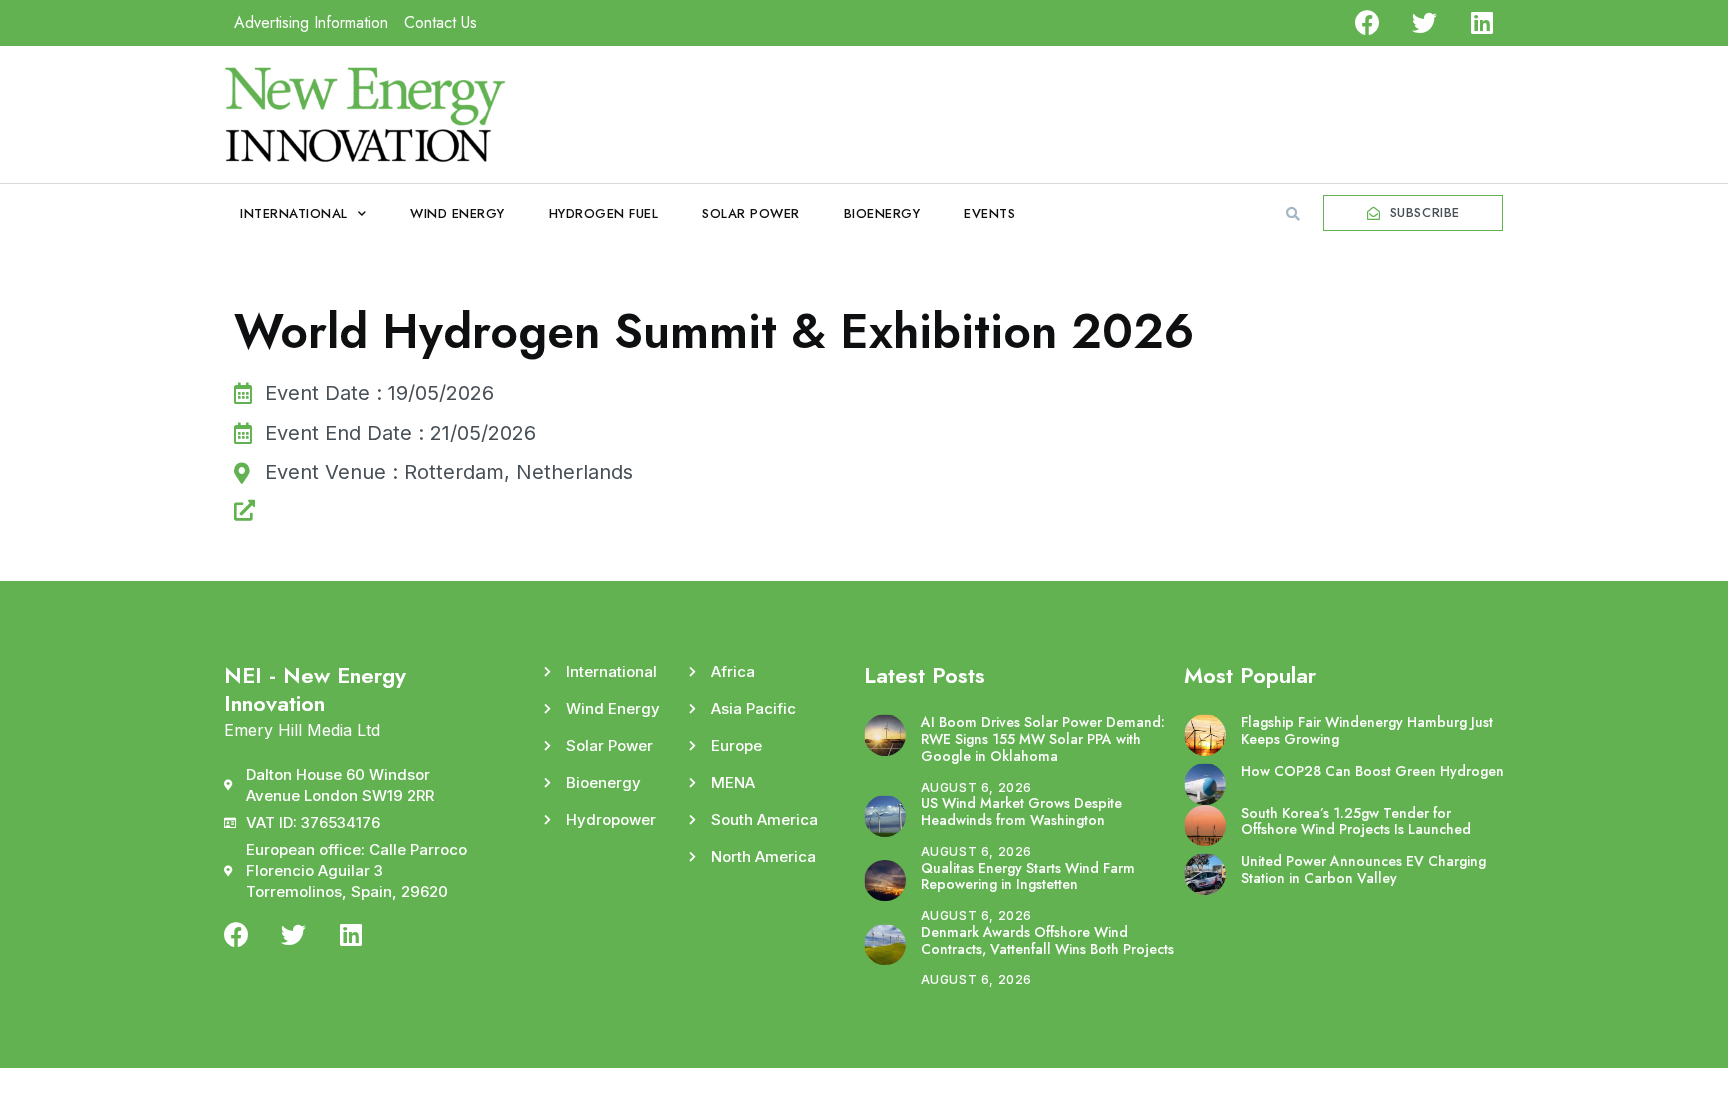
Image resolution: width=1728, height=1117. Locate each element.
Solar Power (751, 213)
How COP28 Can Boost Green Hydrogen (1372, 771)
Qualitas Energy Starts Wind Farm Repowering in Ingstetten (1028, 876)
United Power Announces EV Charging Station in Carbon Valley (1363, 869)
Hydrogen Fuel (604, 213)
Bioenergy (882, 213)
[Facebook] (1367, 22)
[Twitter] (1424, 22)
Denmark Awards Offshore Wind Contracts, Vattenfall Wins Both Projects (1047, 940)
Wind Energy (457, 213)
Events (989, 213)
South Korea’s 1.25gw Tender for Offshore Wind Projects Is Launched (1356, 821)
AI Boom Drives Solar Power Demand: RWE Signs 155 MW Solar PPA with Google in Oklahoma (1043, 739)
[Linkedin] (1481, 22)
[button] (1293, 214)
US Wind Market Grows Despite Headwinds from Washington (1021, 811)
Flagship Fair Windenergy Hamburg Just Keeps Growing (1367, 730)
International (294, 213)
